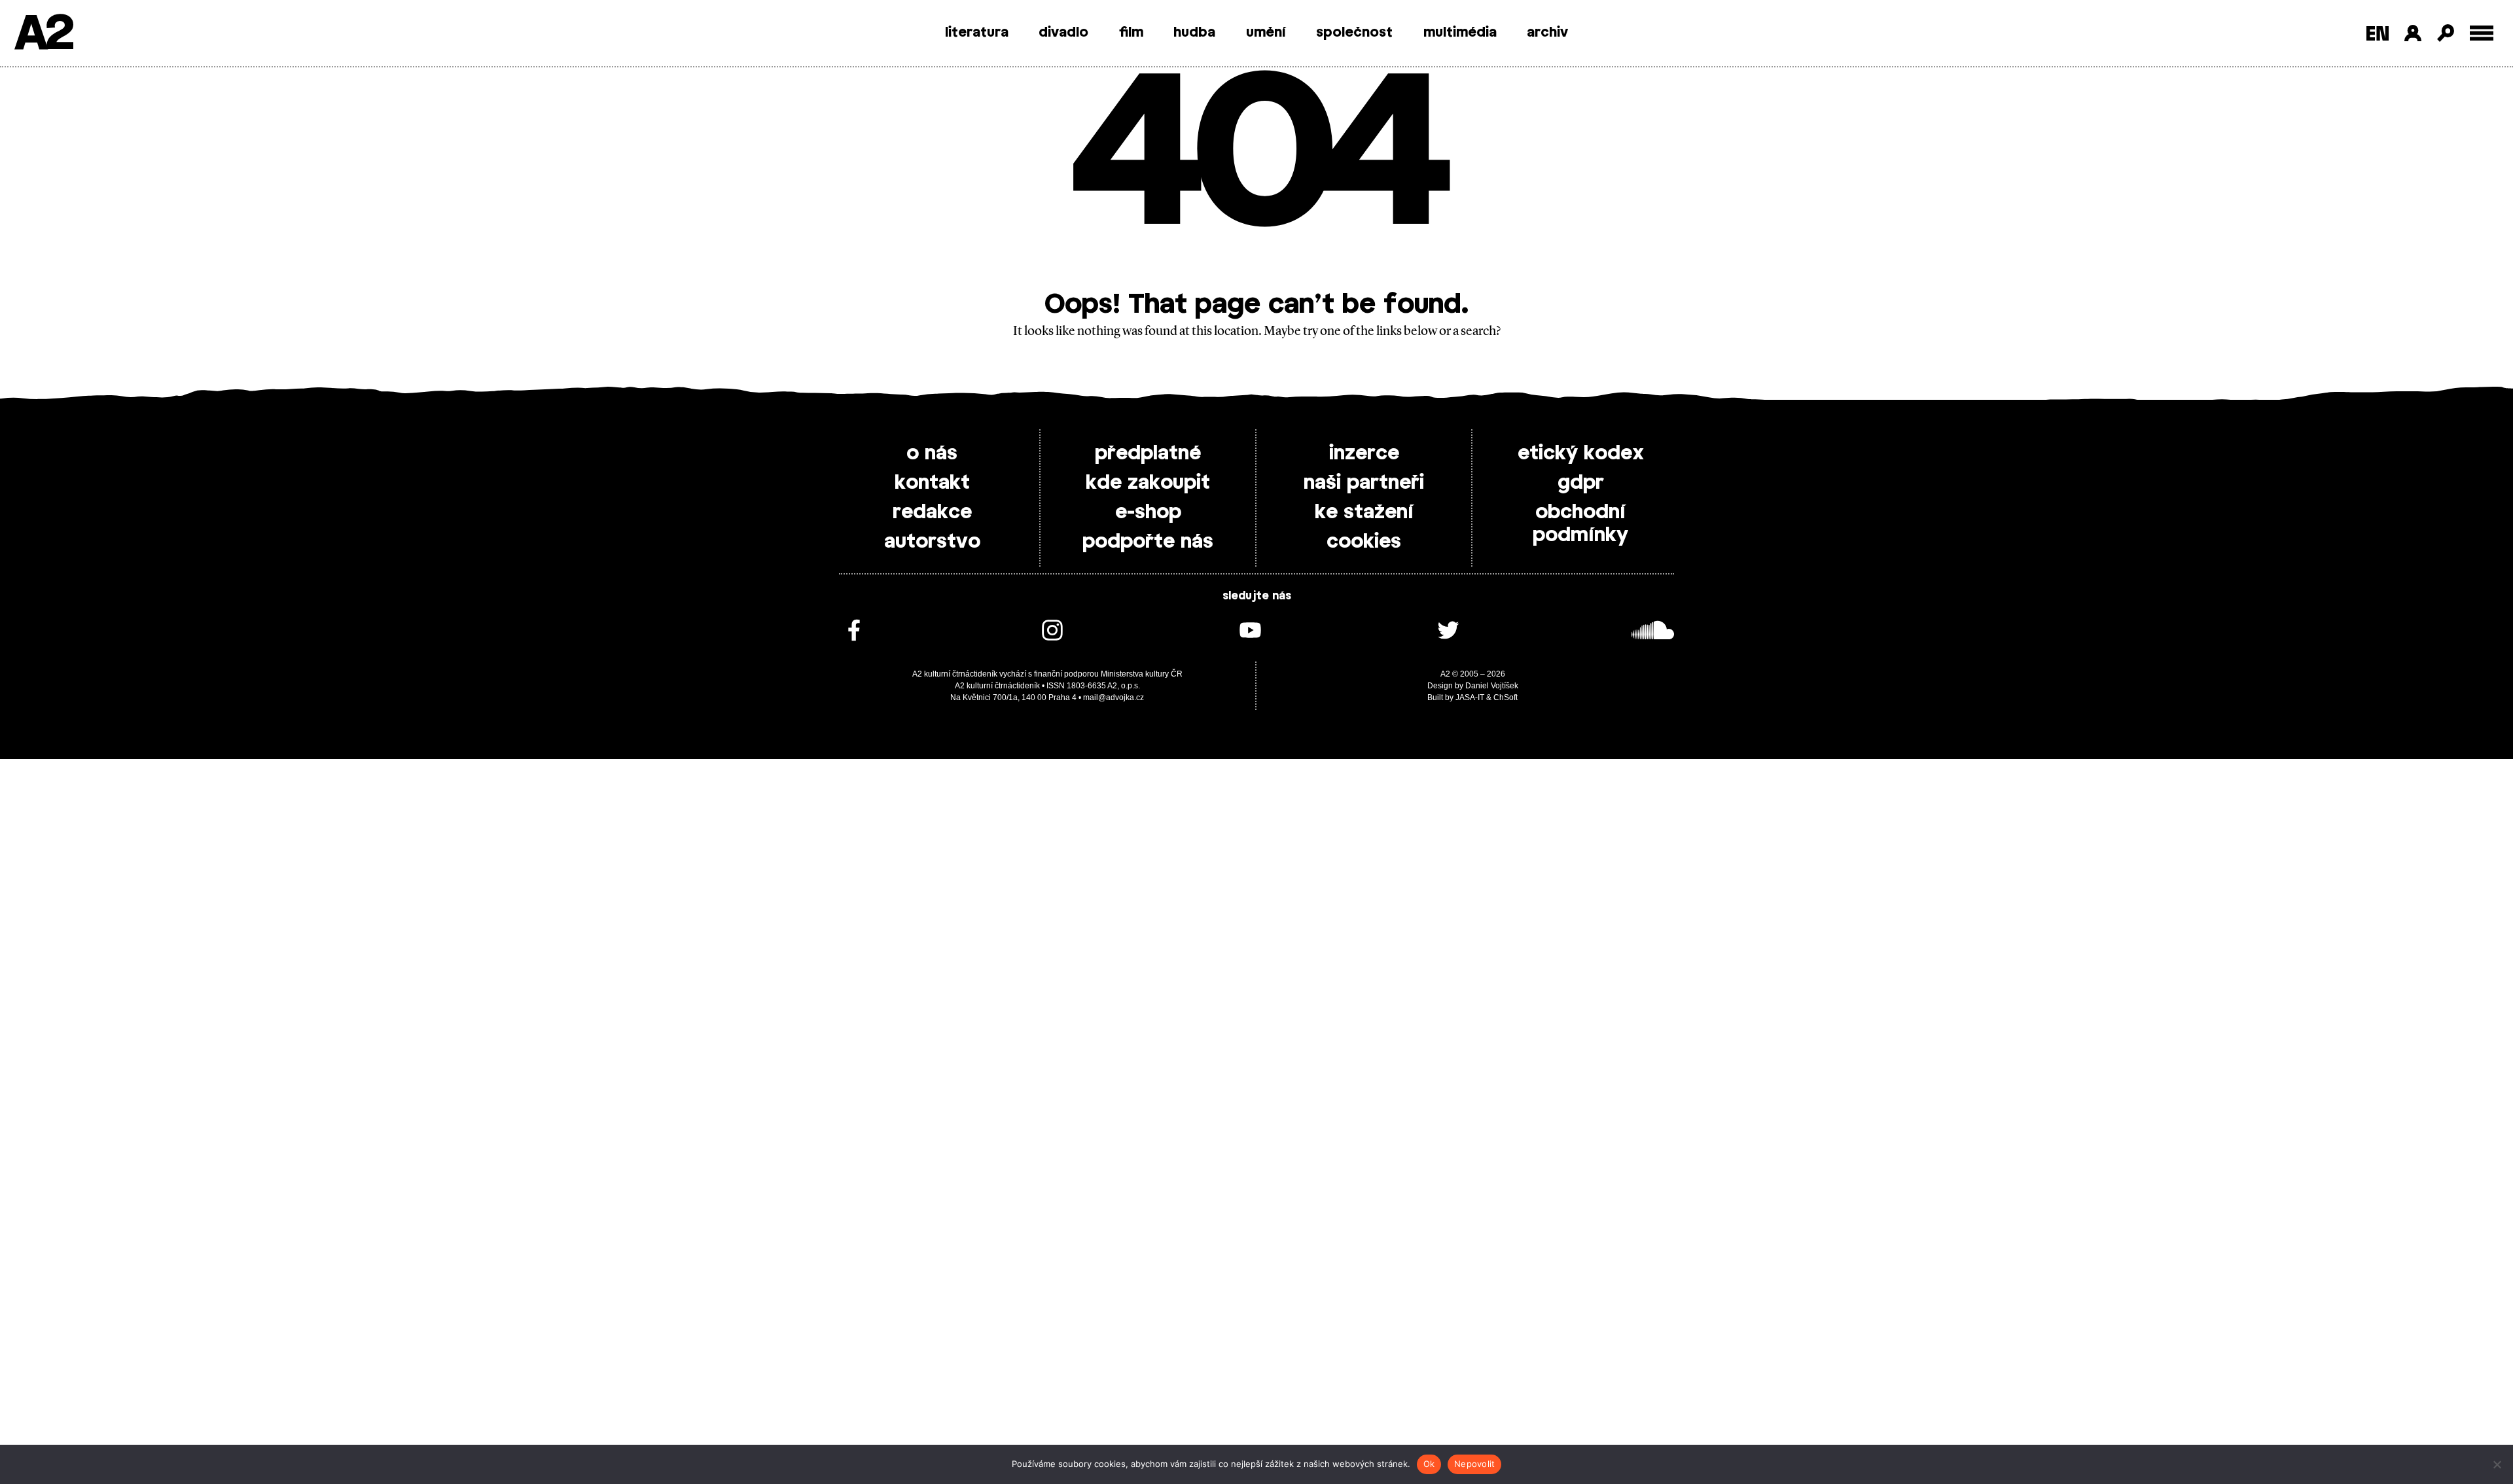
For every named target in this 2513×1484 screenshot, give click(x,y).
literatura (977, 33)
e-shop (1148, 512)
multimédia (1460, 33)
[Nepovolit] (2497, 1464)
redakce (932, 512)
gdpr (1581, 483)
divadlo (1063, 33)
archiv (1547, 33)
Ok (1429, 1464)
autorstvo (932, 542)
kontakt (932, 483)
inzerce (1364, 453)
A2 (43, 34)
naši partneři (1364, 483)
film (1131, 33)
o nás (932, 453)
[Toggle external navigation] (2482, 33)
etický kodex (1581, 453)
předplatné (1148, 453)
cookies (1364, 542)
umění (1266, 33)
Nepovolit (1474, 1464)
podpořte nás (1148, 542)
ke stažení (1364, 512)
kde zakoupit (1148, 483)
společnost (1354, 33)
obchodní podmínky (1580, 524)
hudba (1194, 33)
